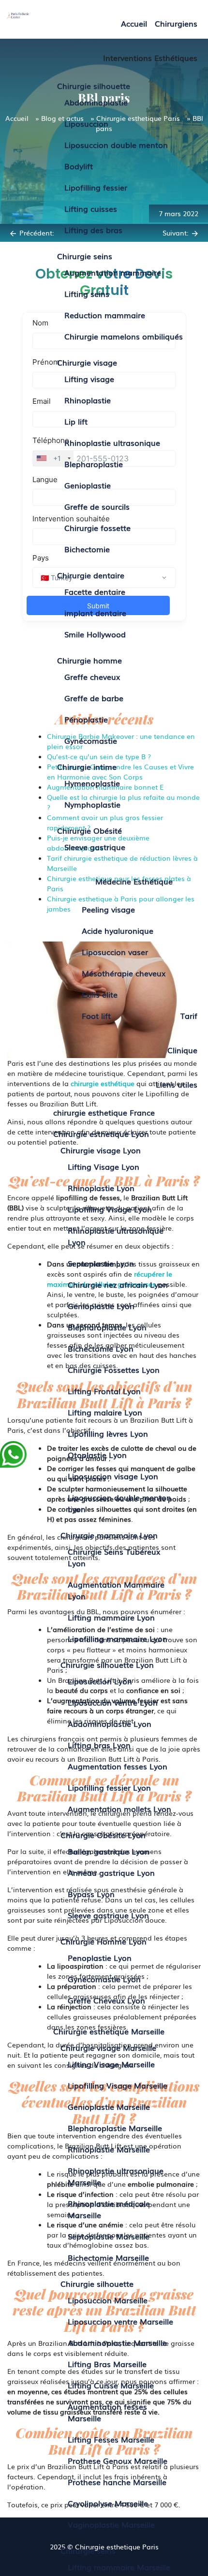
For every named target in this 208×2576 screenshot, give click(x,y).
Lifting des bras (93, 230)
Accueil (134, 23)
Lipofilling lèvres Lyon (108, 1433)
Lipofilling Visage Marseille (118, 2085)
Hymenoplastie (92, 783)
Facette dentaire (95, 591)
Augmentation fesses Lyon (118, 1766)
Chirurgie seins (85, 256)
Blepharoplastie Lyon (107, 1327)
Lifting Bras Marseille (107, 2364)
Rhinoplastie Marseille (109, 2149)
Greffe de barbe (94, 698)
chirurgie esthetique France (104, 1112)
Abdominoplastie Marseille (117, 2342)
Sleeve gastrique (95, 847)
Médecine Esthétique (134, 881)
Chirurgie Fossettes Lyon (114, 1369)
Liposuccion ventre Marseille (120, 2321)
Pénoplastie (86, 719)
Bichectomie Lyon (101, 1348)
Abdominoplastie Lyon (110, 1723)
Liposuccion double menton (116, 145)
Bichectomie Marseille (108, 2257)
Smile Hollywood (95, 634)
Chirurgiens (176, 23)
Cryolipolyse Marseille (108, 2503)
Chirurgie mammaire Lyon (109, 1535)
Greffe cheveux (92, 677)
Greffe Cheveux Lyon (106, 2000)
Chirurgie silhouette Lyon (107, 1664)
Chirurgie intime (87, 766)
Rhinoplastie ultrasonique (112, 442)
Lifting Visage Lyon (104, 1166)
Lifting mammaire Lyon (111, 1617)
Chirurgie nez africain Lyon (118, 1284)
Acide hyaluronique (118, 930)
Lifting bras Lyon (99, 1745)
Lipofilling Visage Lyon (110, 1209)
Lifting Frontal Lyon (104, 1391)
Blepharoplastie (94, 464)
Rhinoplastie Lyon (101, 1188)
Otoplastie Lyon (97, 1455)
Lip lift (76, 421)
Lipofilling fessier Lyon (109, 1787)
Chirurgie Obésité (89, 830)
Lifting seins (87, 294)
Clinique (182, 1050)
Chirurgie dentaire (91, 575)
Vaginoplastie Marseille (111, 2524)
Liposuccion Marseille (108, 2300)
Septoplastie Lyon (101, 1263)
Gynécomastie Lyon (104, 1979)
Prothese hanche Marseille (117, 2482)
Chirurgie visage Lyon (101, 1150)
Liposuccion (86, 123)
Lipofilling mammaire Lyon (118, 1638)
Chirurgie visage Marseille (108, 2047)
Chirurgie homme (89, 660)
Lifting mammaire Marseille (119, 2567)
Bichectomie (87, 549)
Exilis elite (100, 994)
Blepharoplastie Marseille (115, 2128)
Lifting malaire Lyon (105, 1412)
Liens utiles (177, 1084)
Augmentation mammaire (113, 272)
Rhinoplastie (88, 400)
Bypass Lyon (91, 1894)
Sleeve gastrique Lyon (108, 1915)
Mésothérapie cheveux (124, 973)
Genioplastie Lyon (101, 1306)
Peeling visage (108, 909)
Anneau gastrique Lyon (111, 1872)
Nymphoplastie (92, 804)
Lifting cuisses (91, 208)
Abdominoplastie (96, 102)
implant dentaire (95, 613)
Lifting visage (89, 379)
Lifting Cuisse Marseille (111, 2385)
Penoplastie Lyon (100, 1958)
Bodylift (79, 166)
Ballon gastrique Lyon (109, 1851)
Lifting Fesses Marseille (111, 2439)
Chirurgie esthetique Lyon (101, 1133)
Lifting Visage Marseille (111, 2064)
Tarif (189, 1016)
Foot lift (96, 1016)
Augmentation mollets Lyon (119, 1809)
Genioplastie (88, 485)
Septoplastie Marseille (109, 2236)
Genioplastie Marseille (109, 2106)
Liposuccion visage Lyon (113, 1476)
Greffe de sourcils (97, 506)
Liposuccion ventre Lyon (113, 1702)
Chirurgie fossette (97, 528)
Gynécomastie (91, 740)
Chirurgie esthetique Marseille (109, 2031)
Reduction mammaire (105, 315)
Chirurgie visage (87, 362)
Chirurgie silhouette (94, 86)
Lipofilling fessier (96, 187)
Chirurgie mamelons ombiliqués (124, 336)
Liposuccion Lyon (100, 1681)
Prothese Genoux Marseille (118, 2460)
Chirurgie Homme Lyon (104, 1941)
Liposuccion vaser (115, 952)
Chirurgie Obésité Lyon (103, 1835)
